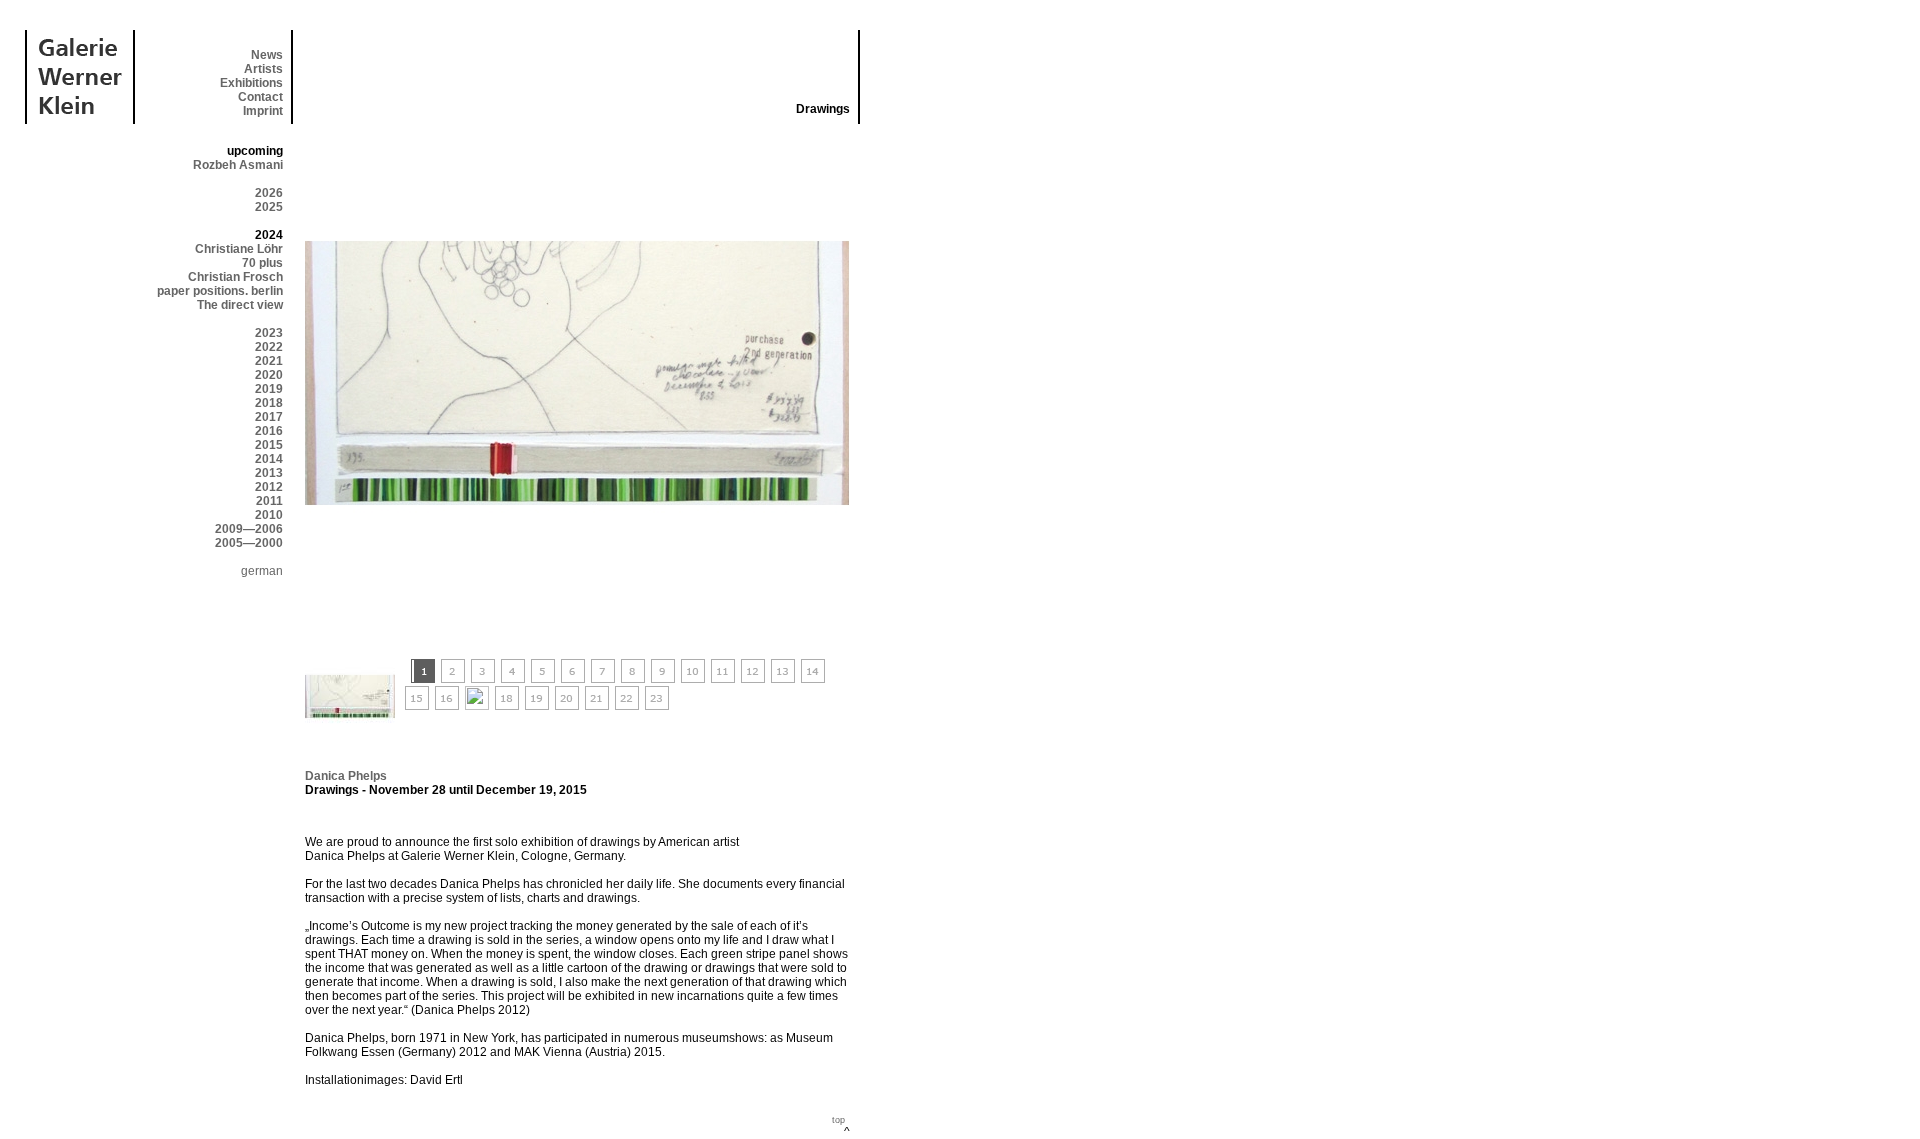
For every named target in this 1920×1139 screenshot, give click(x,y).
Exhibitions (251, 83)
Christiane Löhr (239, 249)
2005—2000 (249, 543)
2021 (269, 361)
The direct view (240, 305)
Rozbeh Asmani (238, 165)
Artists (263, 69)
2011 (269, 501)
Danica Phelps (346, 776)
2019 (269, 389)
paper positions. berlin (220, 291)
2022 (269, 347)
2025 (269, 207)
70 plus (262, 263)
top (838, 1120)
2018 (269, 403)
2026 (269, 193)
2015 (269, 445)
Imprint (263, 111)
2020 (269, 375)
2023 (269, 333)
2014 (269, 459)
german (262, 571)
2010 (269, 515)
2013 (269, 473)
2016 (269, 431)
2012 (269, 487)
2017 (269, 417)
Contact (260, 97)
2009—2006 (249, 529)
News (267, 55)
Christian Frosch (235, 277)
